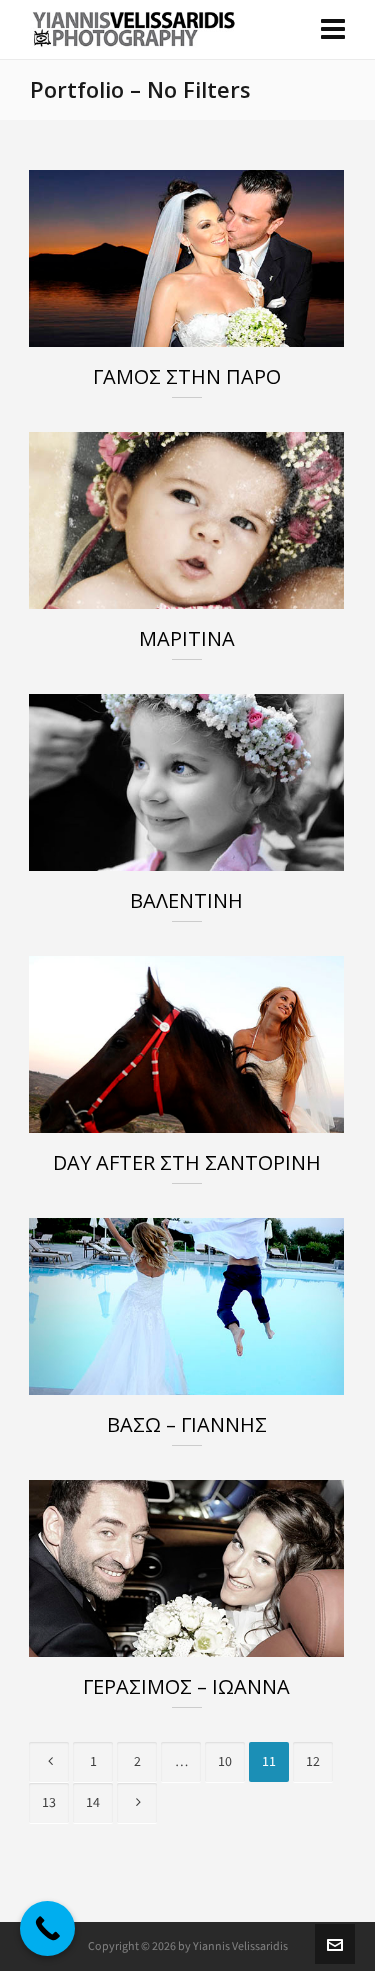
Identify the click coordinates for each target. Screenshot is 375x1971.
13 (49, 1802)
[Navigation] (333, 30)
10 (225, 1761)
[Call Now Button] (47, 1928)
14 (93, 1802)
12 (313, 1761)
